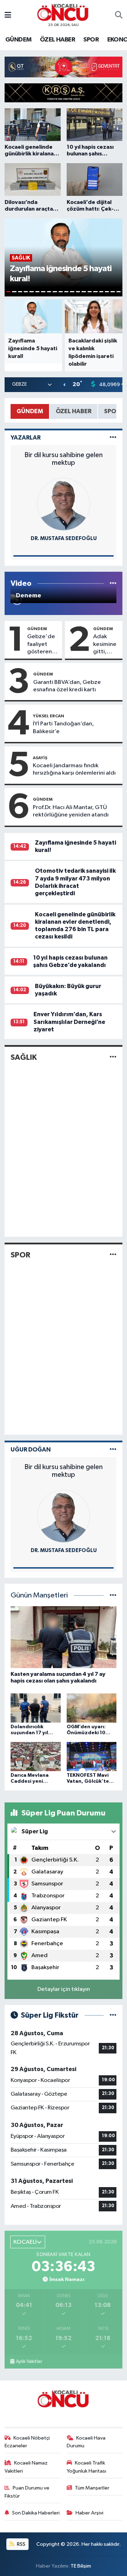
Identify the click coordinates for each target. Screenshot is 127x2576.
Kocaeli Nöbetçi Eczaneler (27, 2442)
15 (90, 292)
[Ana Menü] (8, 15)
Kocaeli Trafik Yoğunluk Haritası (86, 2467)
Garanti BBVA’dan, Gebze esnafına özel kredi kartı (67, 686)
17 (101, 292)
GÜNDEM (18, 40)
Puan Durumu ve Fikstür (27, 2492)
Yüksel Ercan (49, 716)
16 (95, 292)
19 (113, 292)
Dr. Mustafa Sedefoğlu (64, 539)
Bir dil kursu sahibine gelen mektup (64, 459)
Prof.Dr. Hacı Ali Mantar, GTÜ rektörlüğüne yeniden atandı (71, 811)
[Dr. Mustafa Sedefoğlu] (64, 504)
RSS (21, 2544)
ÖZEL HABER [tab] (74, 411)
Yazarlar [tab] (26, 438)
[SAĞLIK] (113, 1057)
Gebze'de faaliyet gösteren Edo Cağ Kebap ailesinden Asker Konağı (41, 645)
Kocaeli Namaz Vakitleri (26, 2467)
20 (119, 292)
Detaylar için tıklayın (64, 1989)
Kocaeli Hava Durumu (86, 2442)
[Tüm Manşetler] (113, 1595)
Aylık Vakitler (29, 2362)
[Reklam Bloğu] (64, 67)
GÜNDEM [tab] (30, 411)
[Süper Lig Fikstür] (113, 2015)
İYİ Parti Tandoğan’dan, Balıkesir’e (63, 728)
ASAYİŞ (40, 758)
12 (72, 292)
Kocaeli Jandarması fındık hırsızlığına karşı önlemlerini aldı (74, 769)
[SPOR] (113, 1255)
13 (78, 292)
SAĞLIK (24, 1057)
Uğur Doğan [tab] (31, 1450)
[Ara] (119, 15)
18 (107, 292)
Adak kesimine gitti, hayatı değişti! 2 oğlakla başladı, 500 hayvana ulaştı (106, 645)
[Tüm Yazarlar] (113, 438)
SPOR (91, 40)
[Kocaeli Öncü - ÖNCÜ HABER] (63, 12)
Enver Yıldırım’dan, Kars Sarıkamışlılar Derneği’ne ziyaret (69, 1022)
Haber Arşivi (89, 2513)
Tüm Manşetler (92, 2488)
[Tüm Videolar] (113, 584)
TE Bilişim (81, 2566)
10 (61, 292)
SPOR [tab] (112, 411)
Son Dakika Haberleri (36, 2513)
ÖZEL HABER (58, 40)
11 (66, 292)
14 (84, 292)
